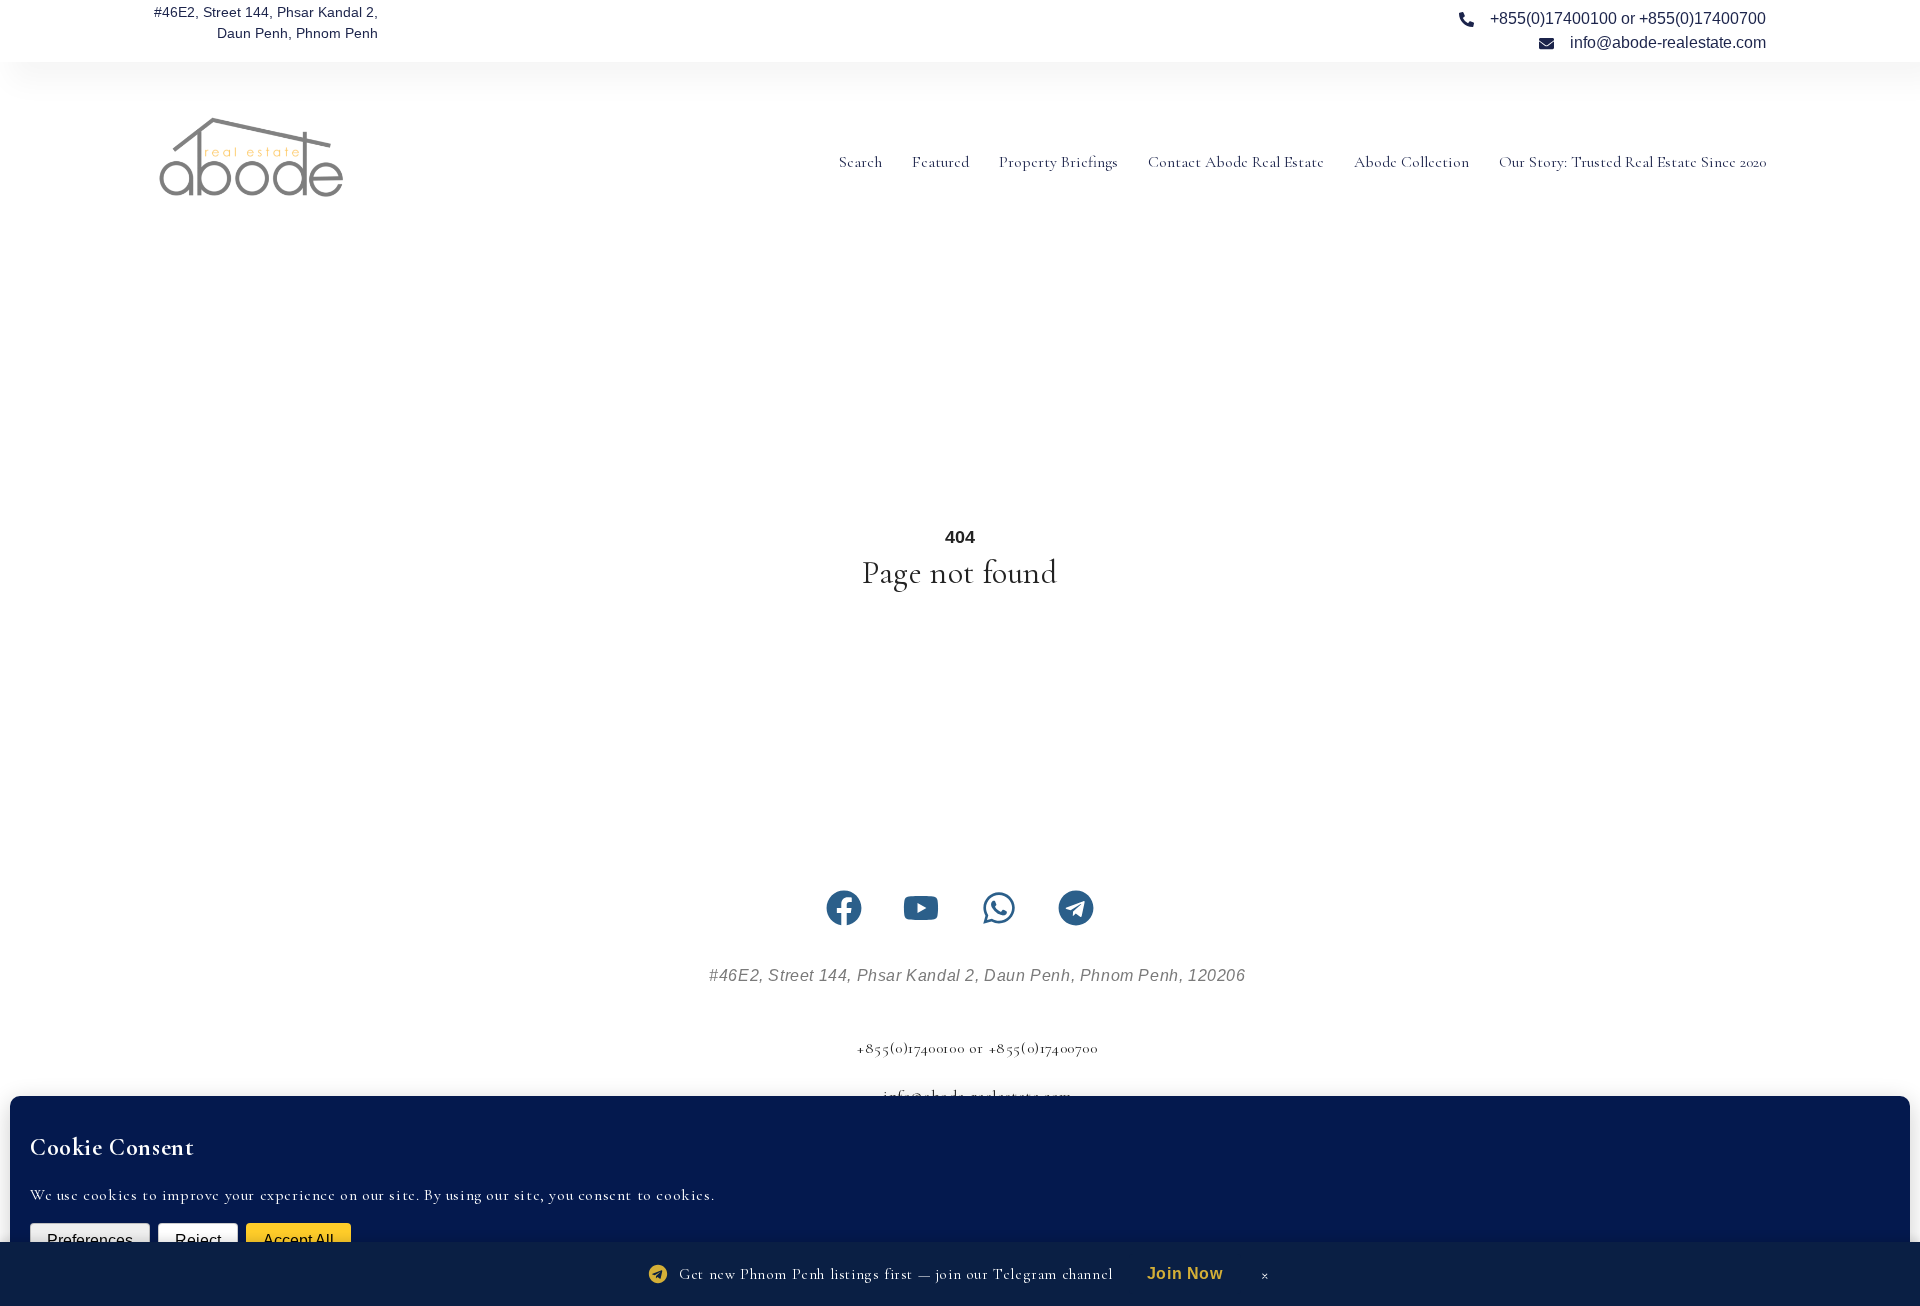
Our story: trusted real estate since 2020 (1632, 162)
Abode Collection (1411, 162)
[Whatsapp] (999, 908)
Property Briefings (1058, 162)
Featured (940, 162)
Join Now (1185, 1273)
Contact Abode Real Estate (1236, 162)
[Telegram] (1076, 908)
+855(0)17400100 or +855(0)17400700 (977, 1048)
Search (860, 162)
